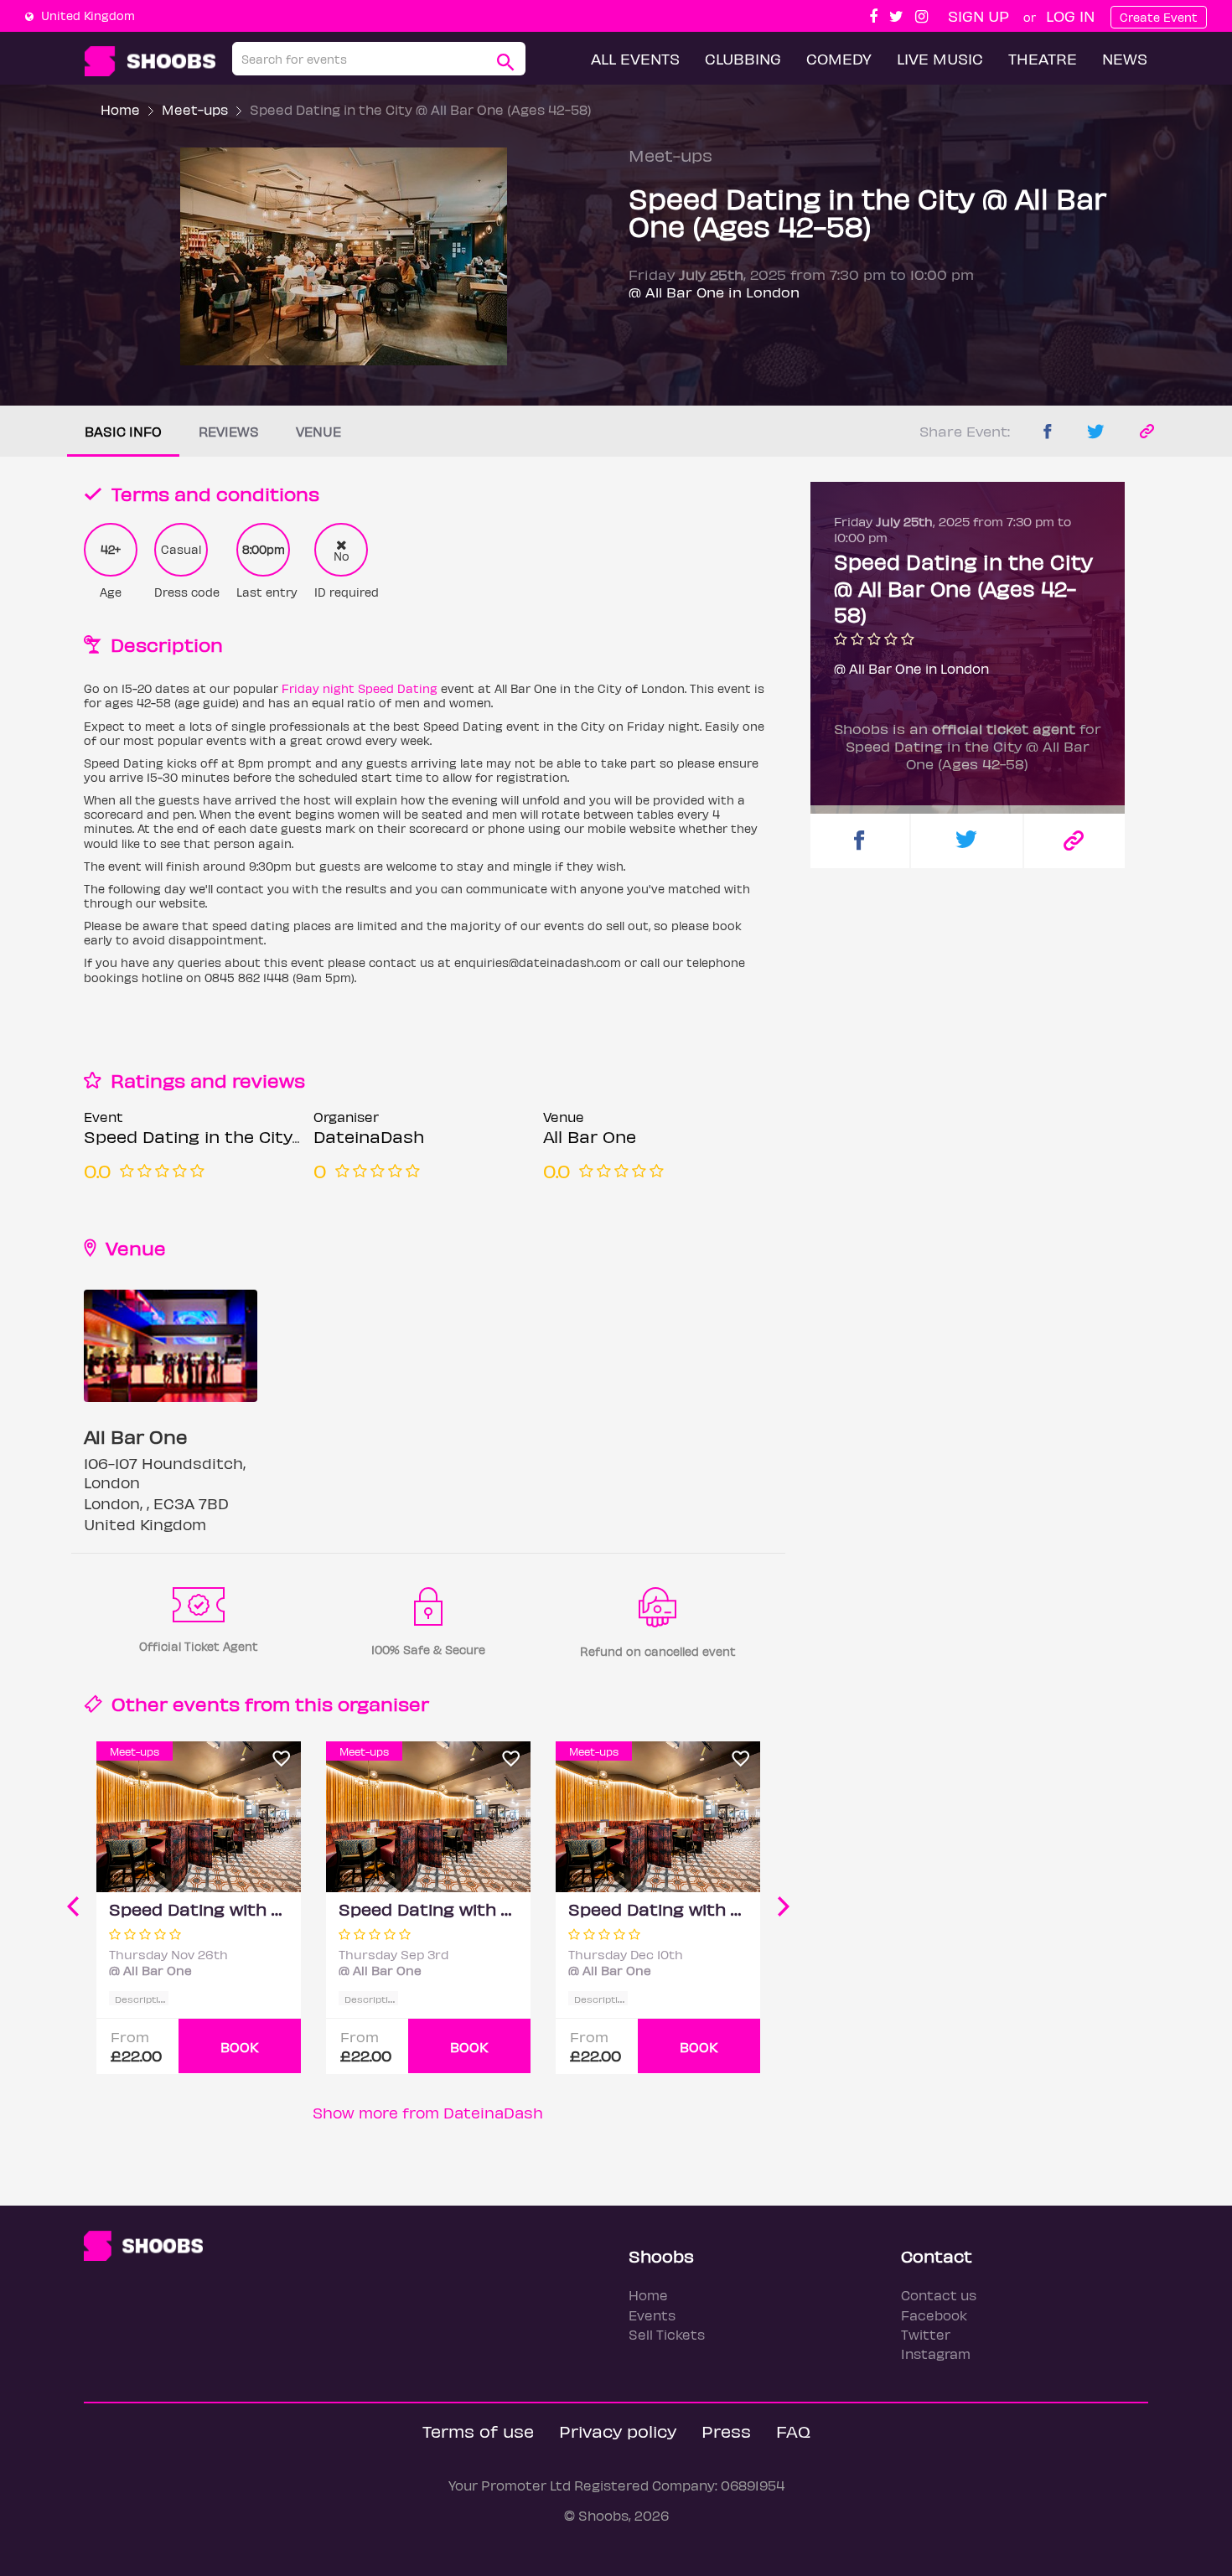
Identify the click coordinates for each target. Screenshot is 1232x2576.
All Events (635, 58)
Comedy (839, 58)
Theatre (1043, 58)
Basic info (123, 431)
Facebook (934, 2315)
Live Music (940, 58)
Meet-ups (195, 109)
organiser (383, 1703)
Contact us (939, 2295)
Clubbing (743, 58)
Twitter (926, 2334)
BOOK (240, 2047)
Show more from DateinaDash (428, 2112)
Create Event (1159, 17)
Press (726, 2431)
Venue (318, 431)
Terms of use (478, 2431)
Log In (1070, 16)
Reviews (229, 431)
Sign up (978, 16)
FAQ (793, 2431)
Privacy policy (618, 2431)
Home (120, 109)
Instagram (936, 2354)
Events (652, 2315)
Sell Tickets (667, 2334)
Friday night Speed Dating (360, 688)
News (1125, 58)
